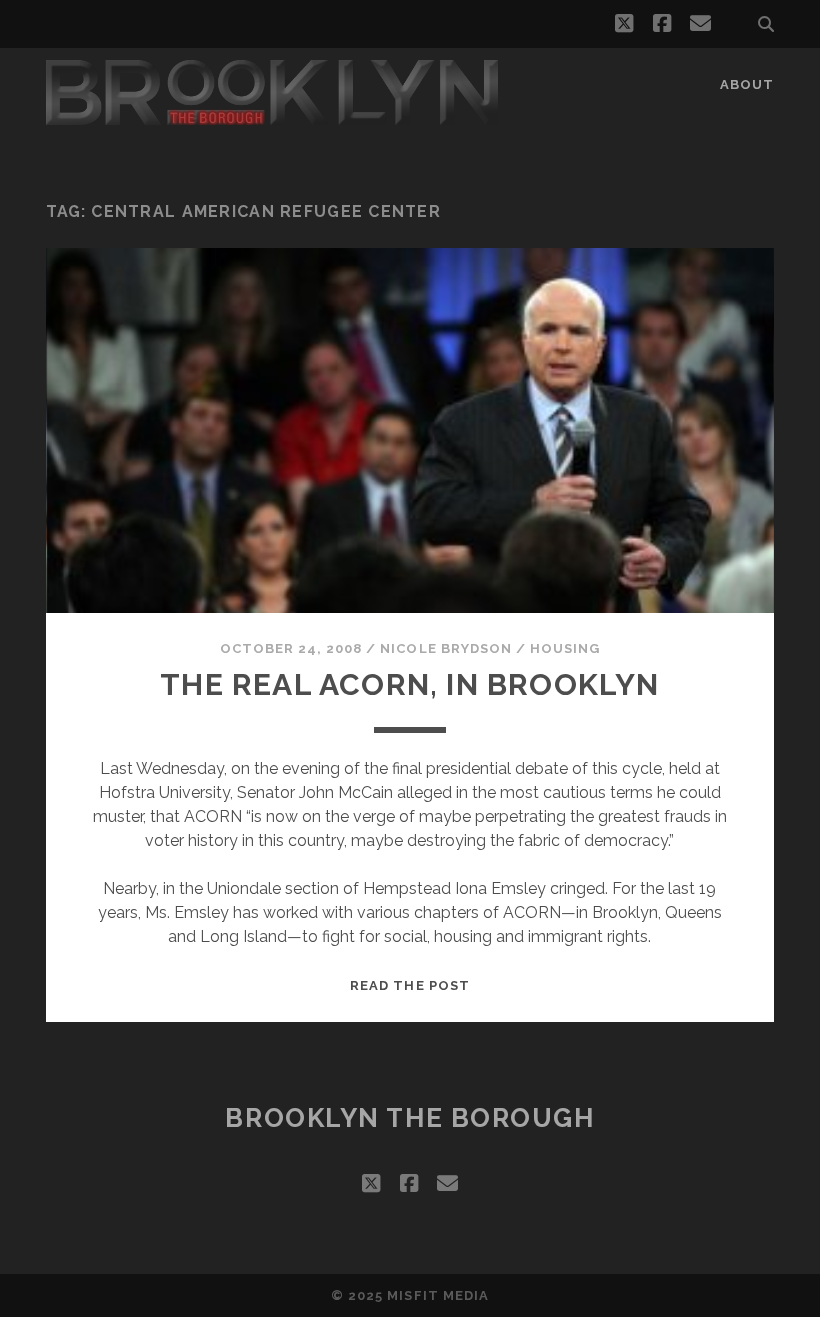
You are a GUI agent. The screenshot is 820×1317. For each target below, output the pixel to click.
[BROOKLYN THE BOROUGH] (272, 116)
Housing (565, 648)
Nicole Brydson (446, 648)
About (747, 84)
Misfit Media (438, 1295)
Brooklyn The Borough (409, 1118)
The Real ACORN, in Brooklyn (409, 684)
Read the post (410, 985)
